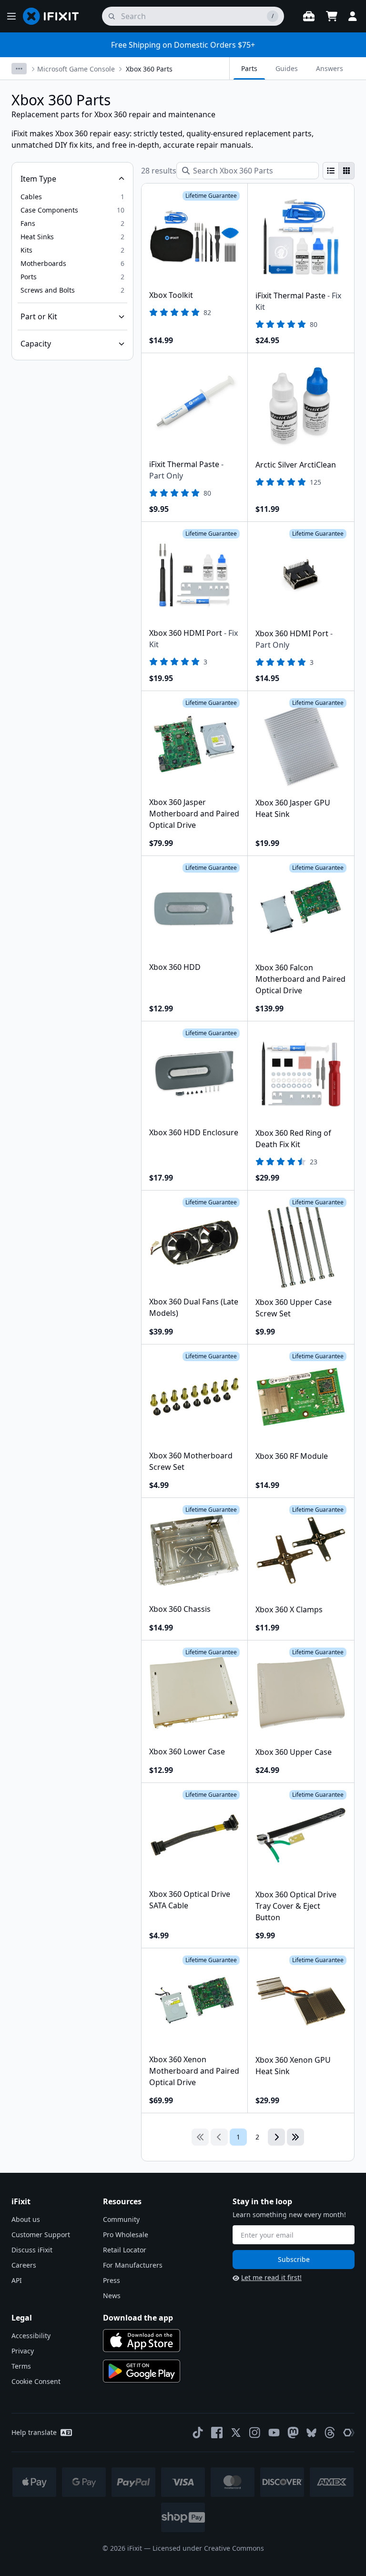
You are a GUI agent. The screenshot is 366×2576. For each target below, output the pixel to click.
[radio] (331, 171)
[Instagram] (255, 2433)
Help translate (34, 2432)
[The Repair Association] (349, 2433)
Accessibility (31, 2336)
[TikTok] (198, 2433)
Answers (330, 68)
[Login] (353, 16)
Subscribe (294, 2259)
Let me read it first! (271, 2277)
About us (26, 2219)
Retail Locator (125, 2250)
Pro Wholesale (126, 2235)
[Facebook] (217, 2433)
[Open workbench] (309, 16)
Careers (24, 2265)
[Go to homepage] (55, 16)
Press (112, 2280)
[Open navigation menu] (11, 16)
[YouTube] (274, 2433)
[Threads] (330, 2433)
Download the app (138, 2318)
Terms (21, 2366)
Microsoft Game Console (76, 69)
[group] (339, 171)
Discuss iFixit (32, 2250)
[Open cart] (332, 16)
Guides (287, 68)
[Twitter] (236, 2433)
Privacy (23, 2351)
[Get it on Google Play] (142, 2371)
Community (121, 2219)
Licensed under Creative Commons (208, 2548)
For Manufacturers (133, 2265)
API (17, 2280)
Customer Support (41, 2235)
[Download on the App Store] (142, 2341)
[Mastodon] (293, 2433)
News (112, 2296)
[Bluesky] (311, 2433)
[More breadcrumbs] (19, 69)
